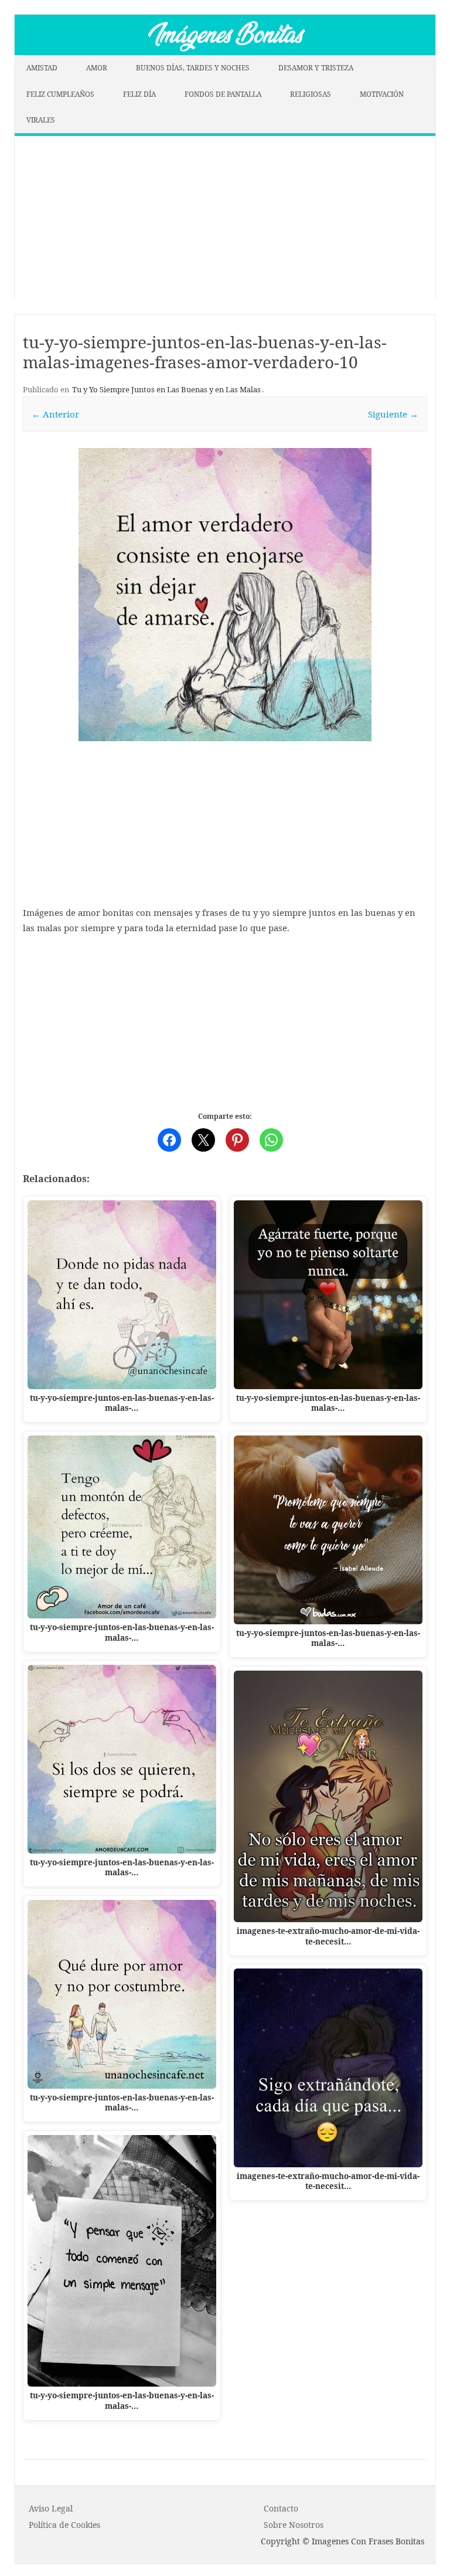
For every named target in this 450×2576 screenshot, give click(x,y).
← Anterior (55, 414)
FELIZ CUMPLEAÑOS (60, 94)
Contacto (281, 2508)
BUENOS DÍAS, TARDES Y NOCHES (193, 68)
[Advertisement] (225, 218)
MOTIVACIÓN (382, 94)
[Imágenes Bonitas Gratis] (225, 52)
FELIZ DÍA (139, 94)
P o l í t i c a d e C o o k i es (64, 2525)
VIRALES (41, 120)
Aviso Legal (51, 2508)
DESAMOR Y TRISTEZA (316, 68)
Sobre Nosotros (294, 2525)
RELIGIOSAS (311, 94)
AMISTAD (42, 68)
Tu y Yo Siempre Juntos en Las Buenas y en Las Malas (166, 389)
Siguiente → (393, 414)
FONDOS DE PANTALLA (223, 94)
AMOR (97, 68)
